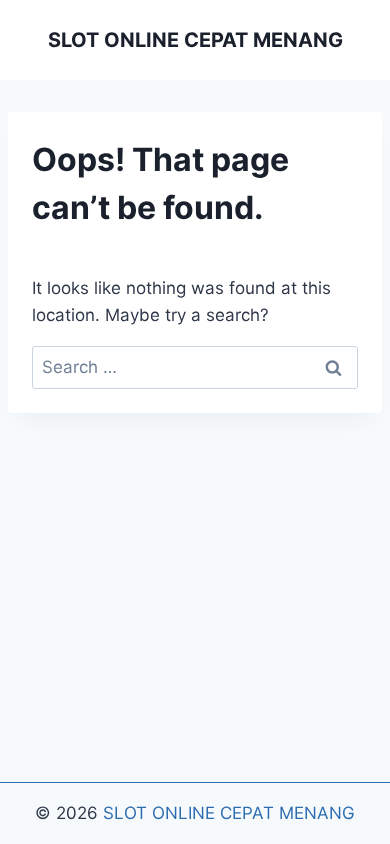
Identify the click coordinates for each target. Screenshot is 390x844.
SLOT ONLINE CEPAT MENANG (229, 813)
